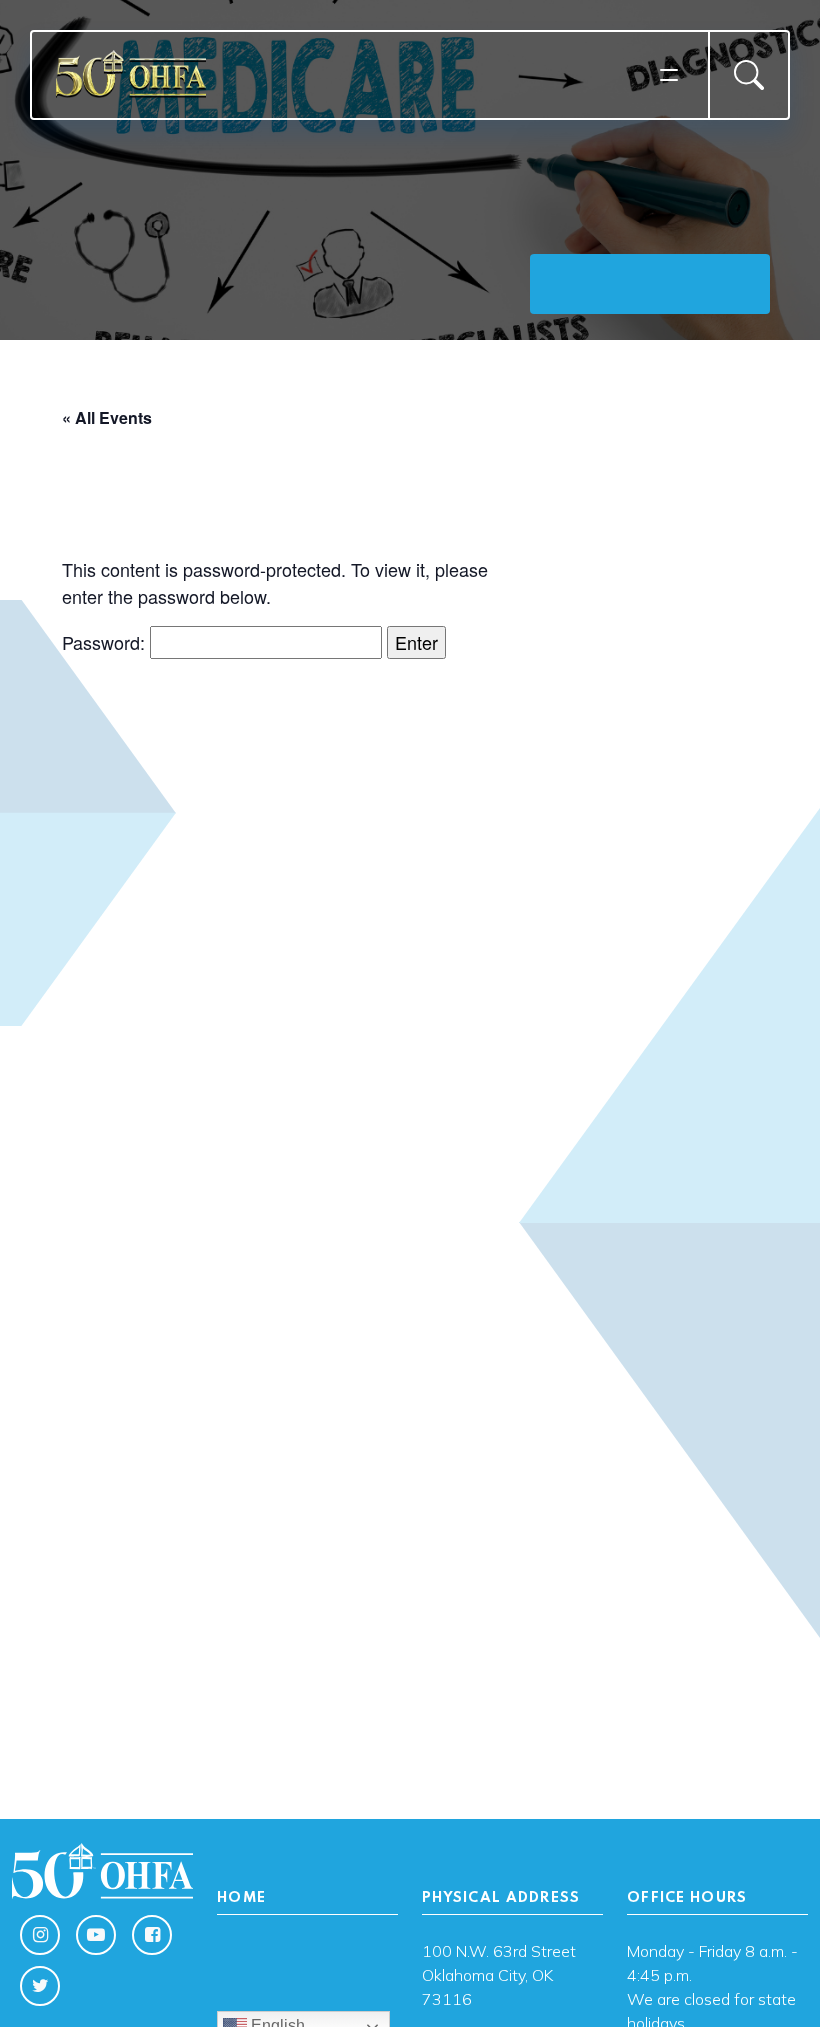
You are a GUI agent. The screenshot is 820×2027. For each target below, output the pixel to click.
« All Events (107, 417)
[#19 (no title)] (307, 1975)
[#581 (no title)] (307, 1999)
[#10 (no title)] (307, 1943)
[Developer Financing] (307, 1967)
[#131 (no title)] (307, 1991)
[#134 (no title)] (307, 1983)
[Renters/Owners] (307, 1959)
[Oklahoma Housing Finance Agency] (351, 73)
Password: (106, 642)
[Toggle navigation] (669, 75)
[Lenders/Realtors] (307, 1951)
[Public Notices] (307, 2007)
